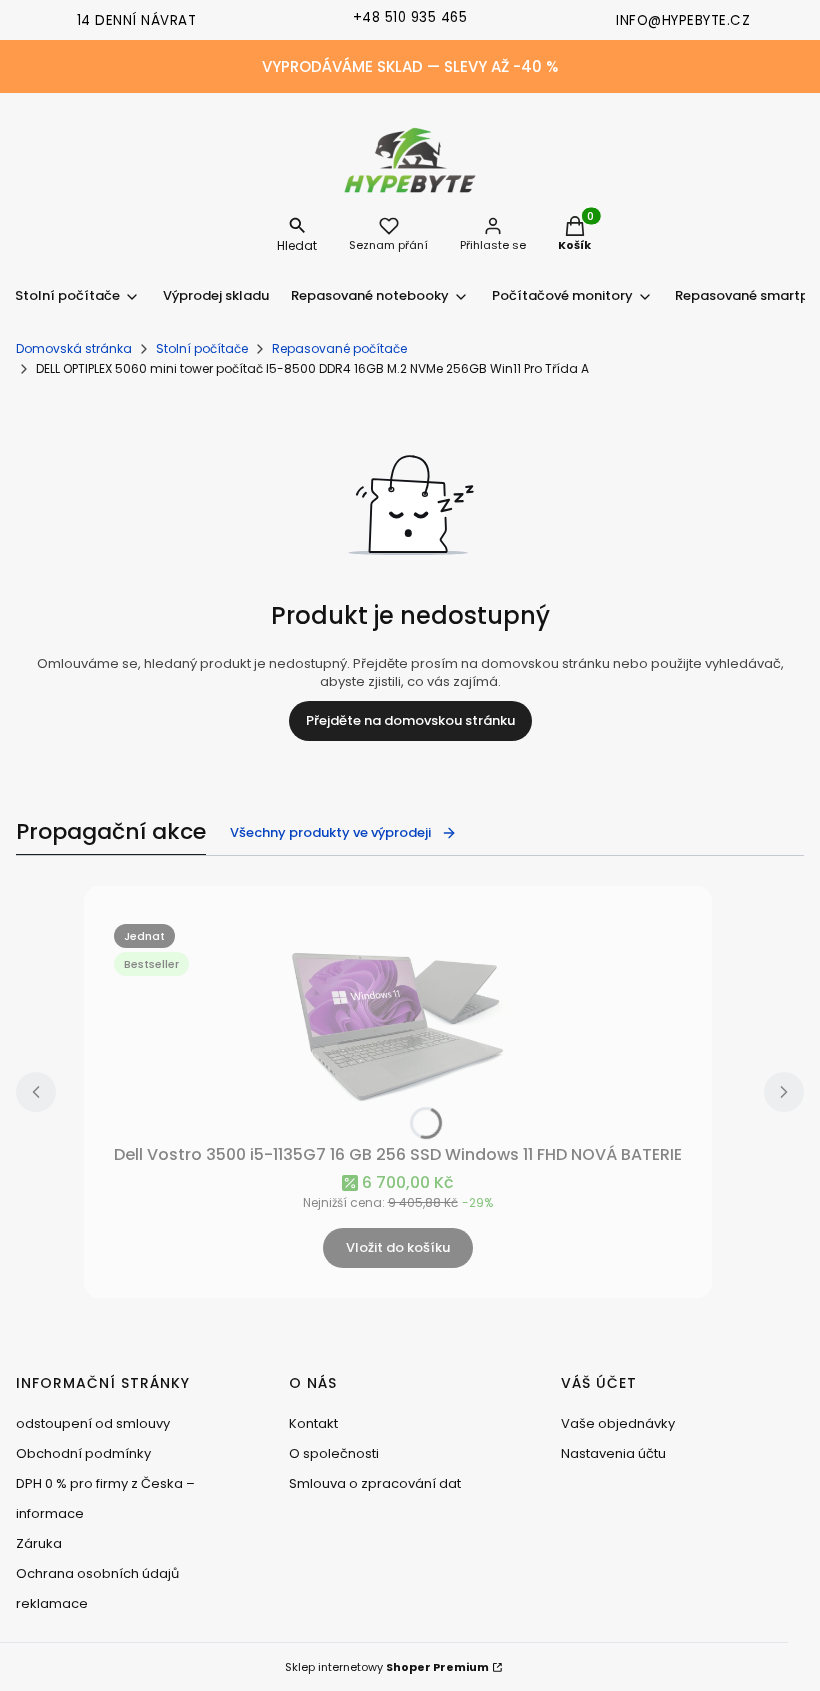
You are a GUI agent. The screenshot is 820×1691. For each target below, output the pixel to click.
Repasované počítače (339, 348)
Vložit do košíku (398, 1247)
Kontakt (313, 1423)
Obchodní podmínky (83, 1453)
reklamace (52, 1603)
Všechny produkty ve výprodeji (330, 832)
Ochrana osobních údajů (97, 1573)
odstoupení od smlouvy (93, 1423)
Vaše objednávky (618, 1423)
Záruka (39, 1543)
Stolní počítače (202, 348)
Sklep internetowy (387, 1667)
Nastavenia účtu (613, 1453)
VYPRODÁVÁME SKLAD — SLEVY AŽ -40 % (410, 66)
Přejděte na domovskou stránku (410, 720)
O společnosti (334, 1453)
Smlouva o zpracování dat (375, 1483)
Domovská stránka (74, 348)
